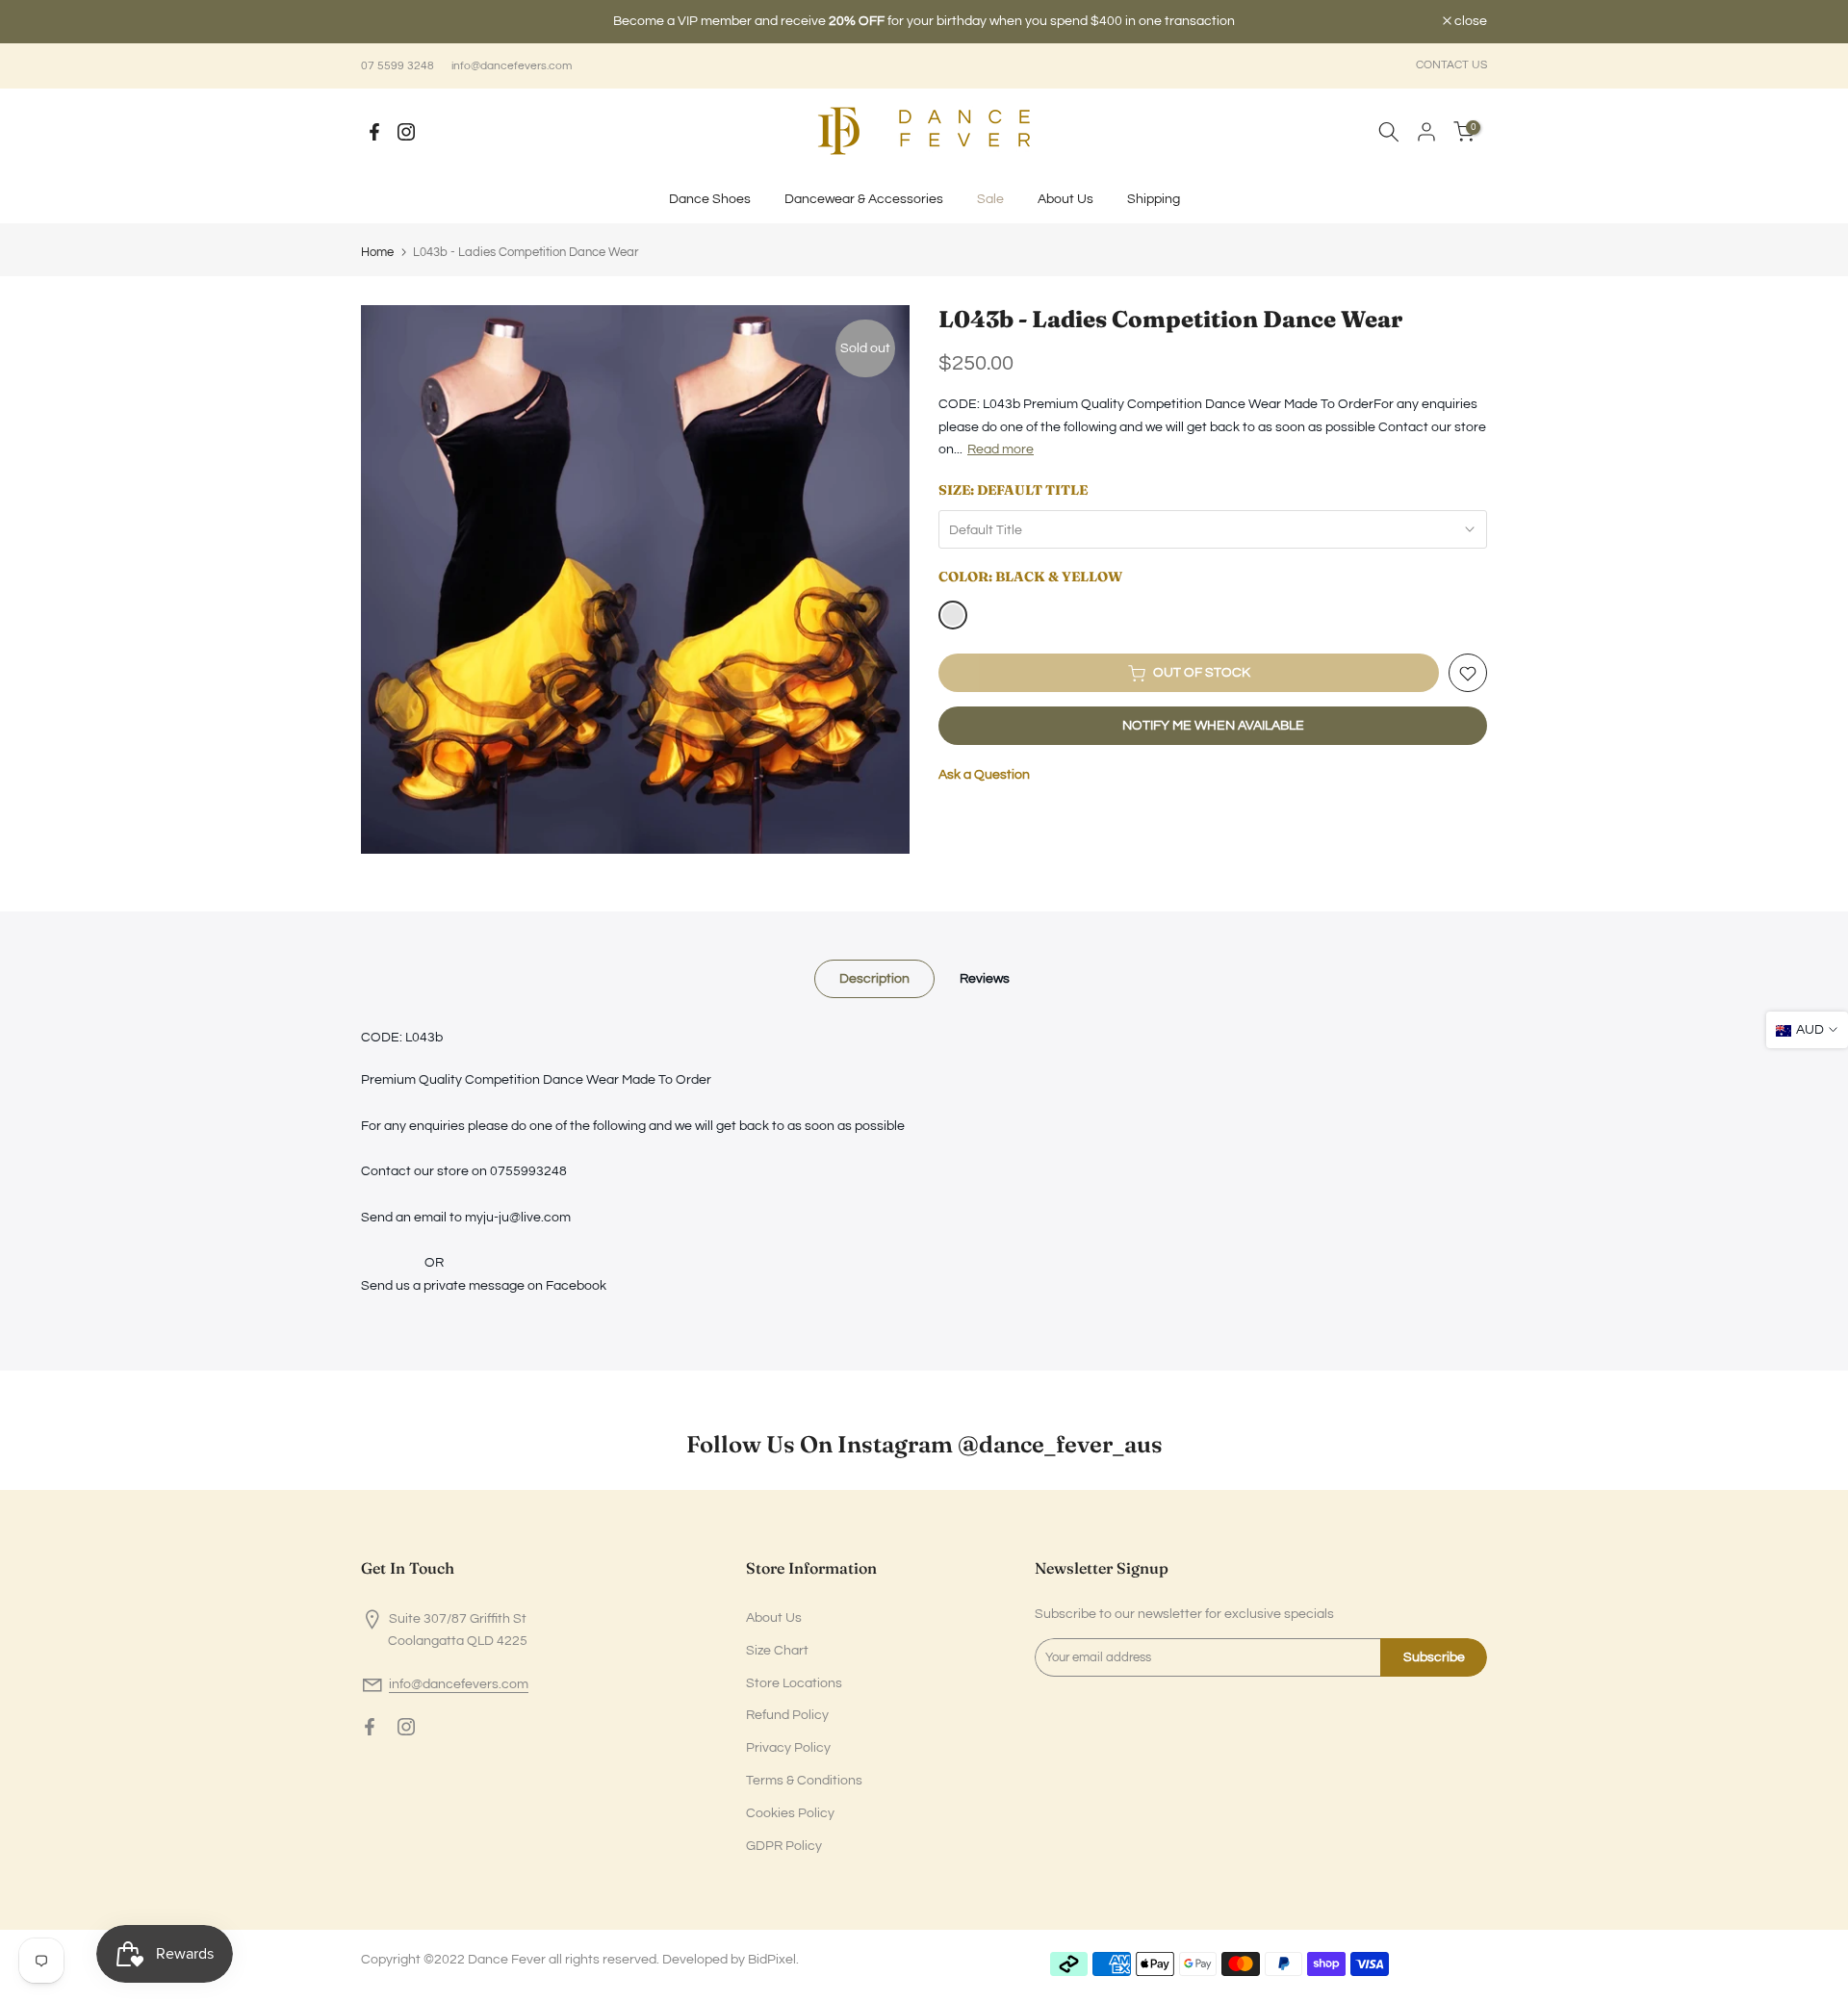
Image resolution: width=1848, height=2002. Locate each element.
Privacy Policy (788, 1748)
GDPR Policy (784, 1846)
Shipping (1154, 199)
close (387, 22)
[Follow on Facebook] (374, 132)
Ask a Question (984, 776)
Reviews (985, 979)
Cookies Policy (790, 1813)
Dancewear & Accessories (864, 199)
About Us (1065, 199)
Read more (1001, 450)
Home (377, 252)
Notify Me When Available (1213, 727)
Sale (990, 199)
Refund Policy (787, 1715)
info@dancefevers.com (512, 66)
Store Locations (794, 1683)
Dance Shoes (710, 199)
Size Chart (777, 1651)
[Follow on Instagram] (406, 132)
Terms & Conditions (804, 1781)
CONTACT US (1451, 65)
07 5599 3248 (398, 66)
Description (874, 979)
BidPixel (772, 1960)
